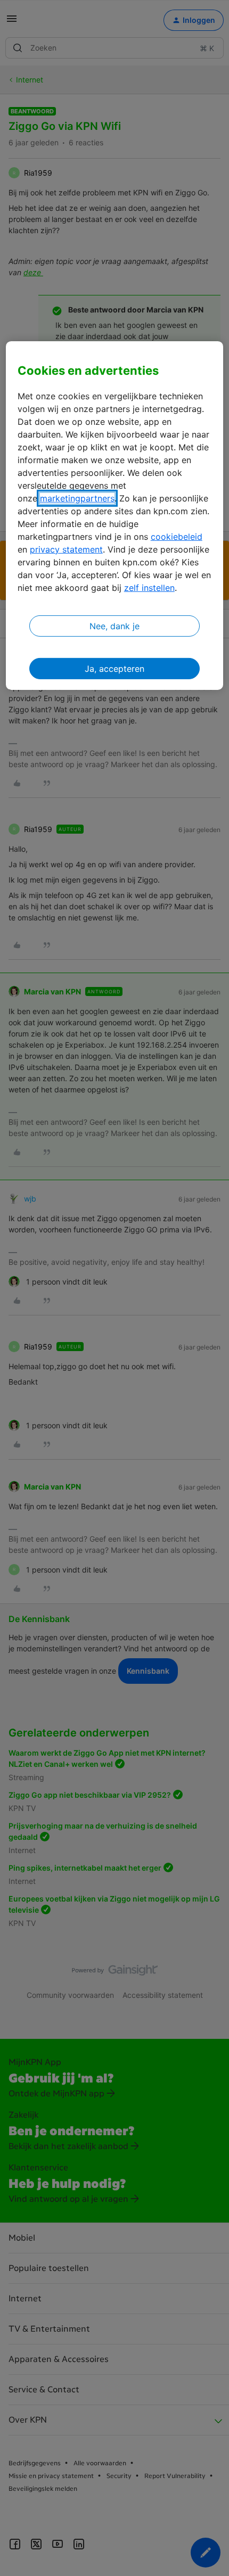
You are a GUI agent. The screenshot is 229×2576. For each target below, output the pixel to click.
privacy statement (66, 549)
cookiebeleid (177, 537)
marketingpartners (77, 498)
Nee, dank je (114, 626)
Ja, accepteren (114, 669)
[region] (115, 516)
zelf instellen (149, 588)
